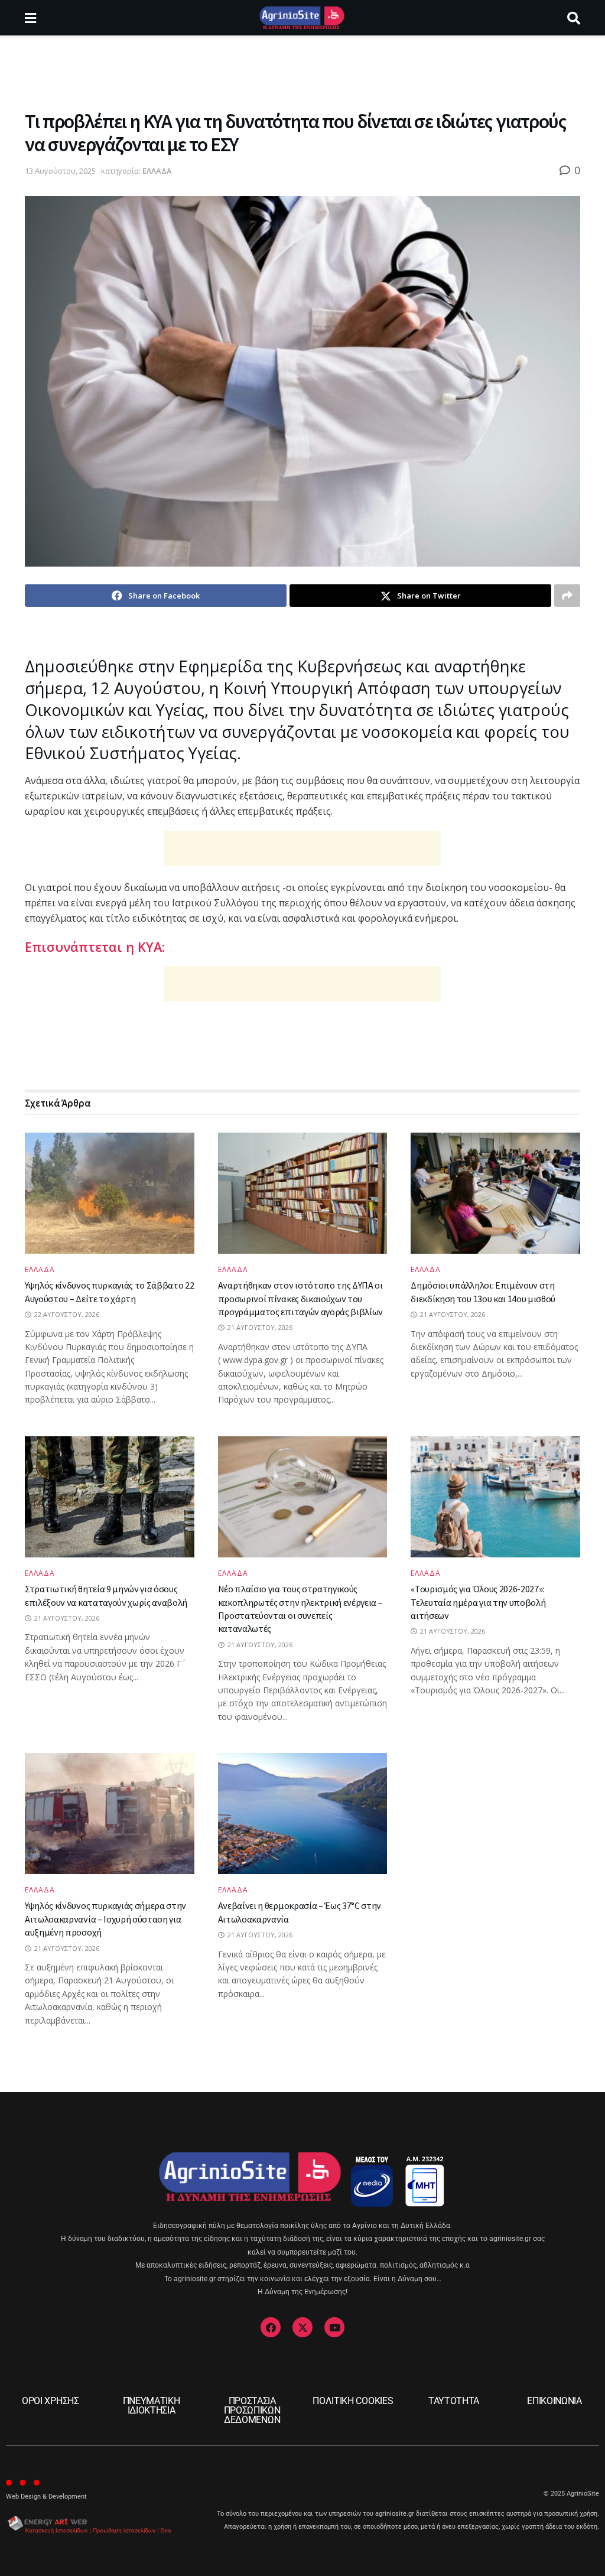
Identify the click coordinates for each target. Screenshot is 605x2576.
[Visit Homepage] (302, 18)
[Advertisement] (302, 71)
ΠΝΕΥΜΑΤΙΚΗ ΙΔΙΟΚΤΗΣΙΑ (152, 2406)
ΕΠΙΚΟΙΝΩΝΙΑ (554, 2401)
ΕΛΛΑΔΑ (157, 171)
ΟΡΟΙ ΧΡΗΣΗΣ (50, 2401)
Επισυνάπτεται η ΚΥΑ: (95, 947)
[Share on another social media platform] (567, 596)
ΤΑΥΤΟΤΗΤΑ (454, 2401)
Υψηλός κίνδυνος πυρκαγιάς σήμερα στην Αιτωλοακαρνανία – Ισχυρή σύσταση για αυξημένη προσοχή (105, 1919)
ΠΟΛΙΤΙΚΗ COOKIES (353, 2401)
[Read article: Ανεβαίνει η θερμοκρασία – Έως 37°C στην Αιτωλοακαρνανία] (303, 1814)
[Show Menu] (30, 18)
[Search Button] (574, 18)
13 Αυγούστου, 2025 (60, 171)
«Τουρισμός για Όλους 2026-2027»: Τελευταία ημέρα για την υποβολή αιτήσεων (478, 1602)
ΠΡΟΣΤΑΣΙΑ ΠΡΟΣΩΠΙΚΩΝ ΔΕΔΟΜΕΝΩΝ (252, 2410)
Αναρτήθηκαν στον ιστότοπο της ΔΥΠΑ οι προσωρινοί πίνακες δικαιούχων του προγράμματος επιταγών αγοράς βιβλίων (300, 1298)
